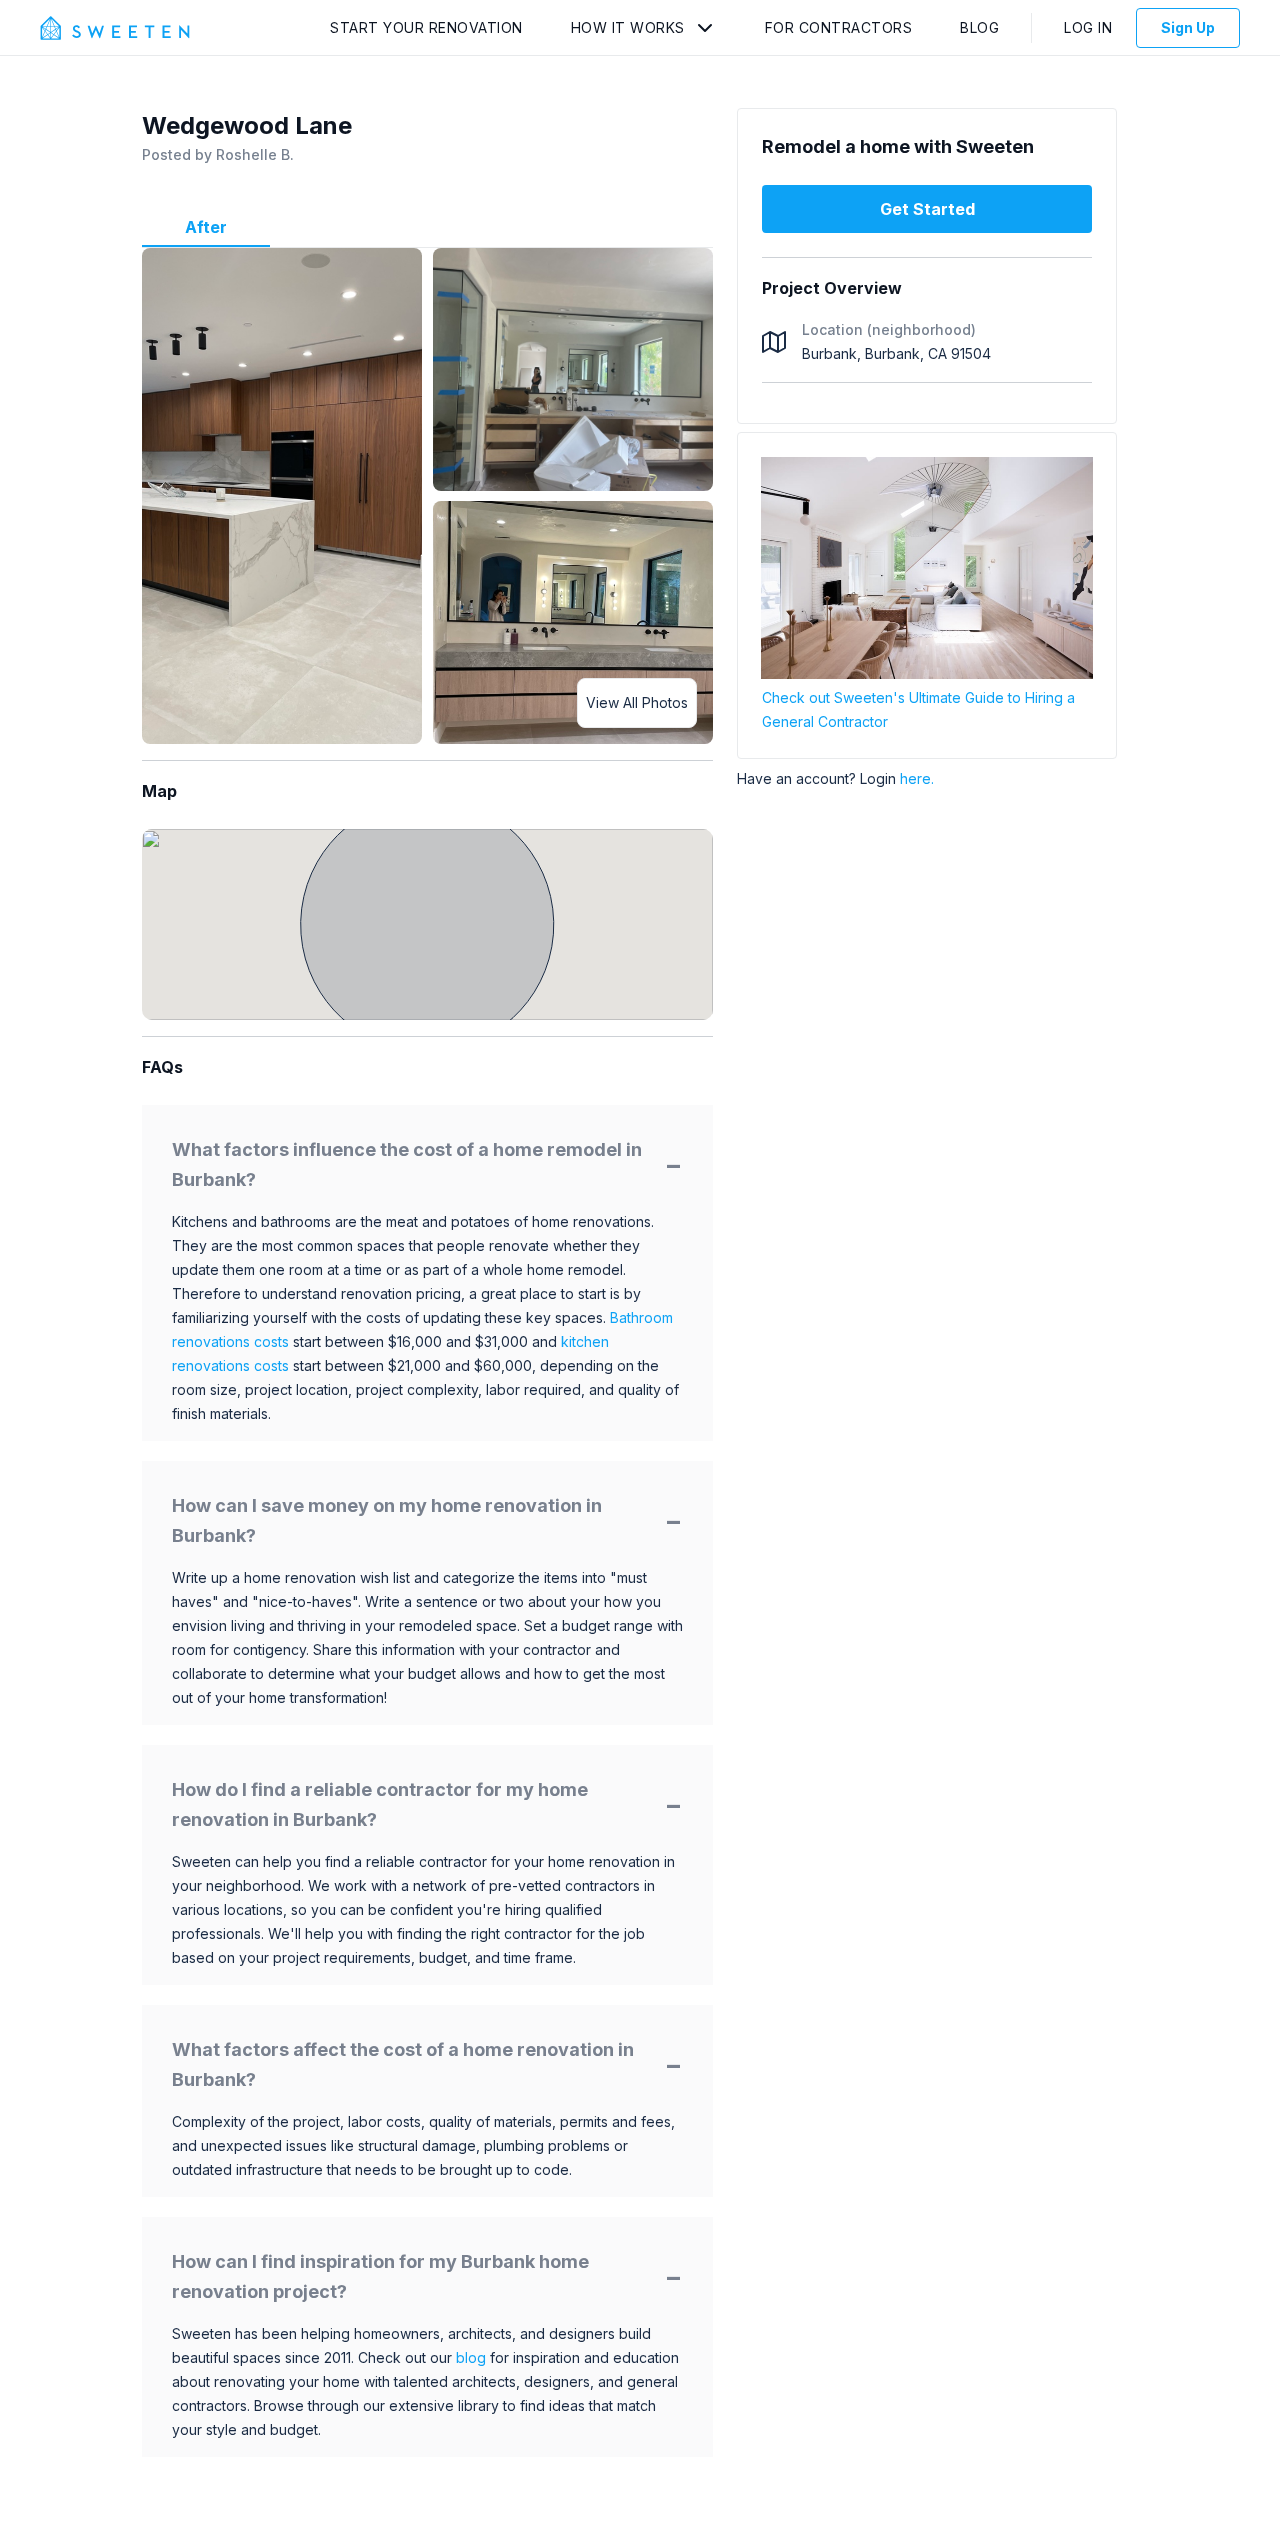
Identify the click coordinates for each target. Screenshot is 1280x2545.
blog (471, 2357)
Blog (979, 27)
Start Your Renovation (426, 27)
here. (917, 778)
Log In (1088, 27)
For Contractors (839, 27)
